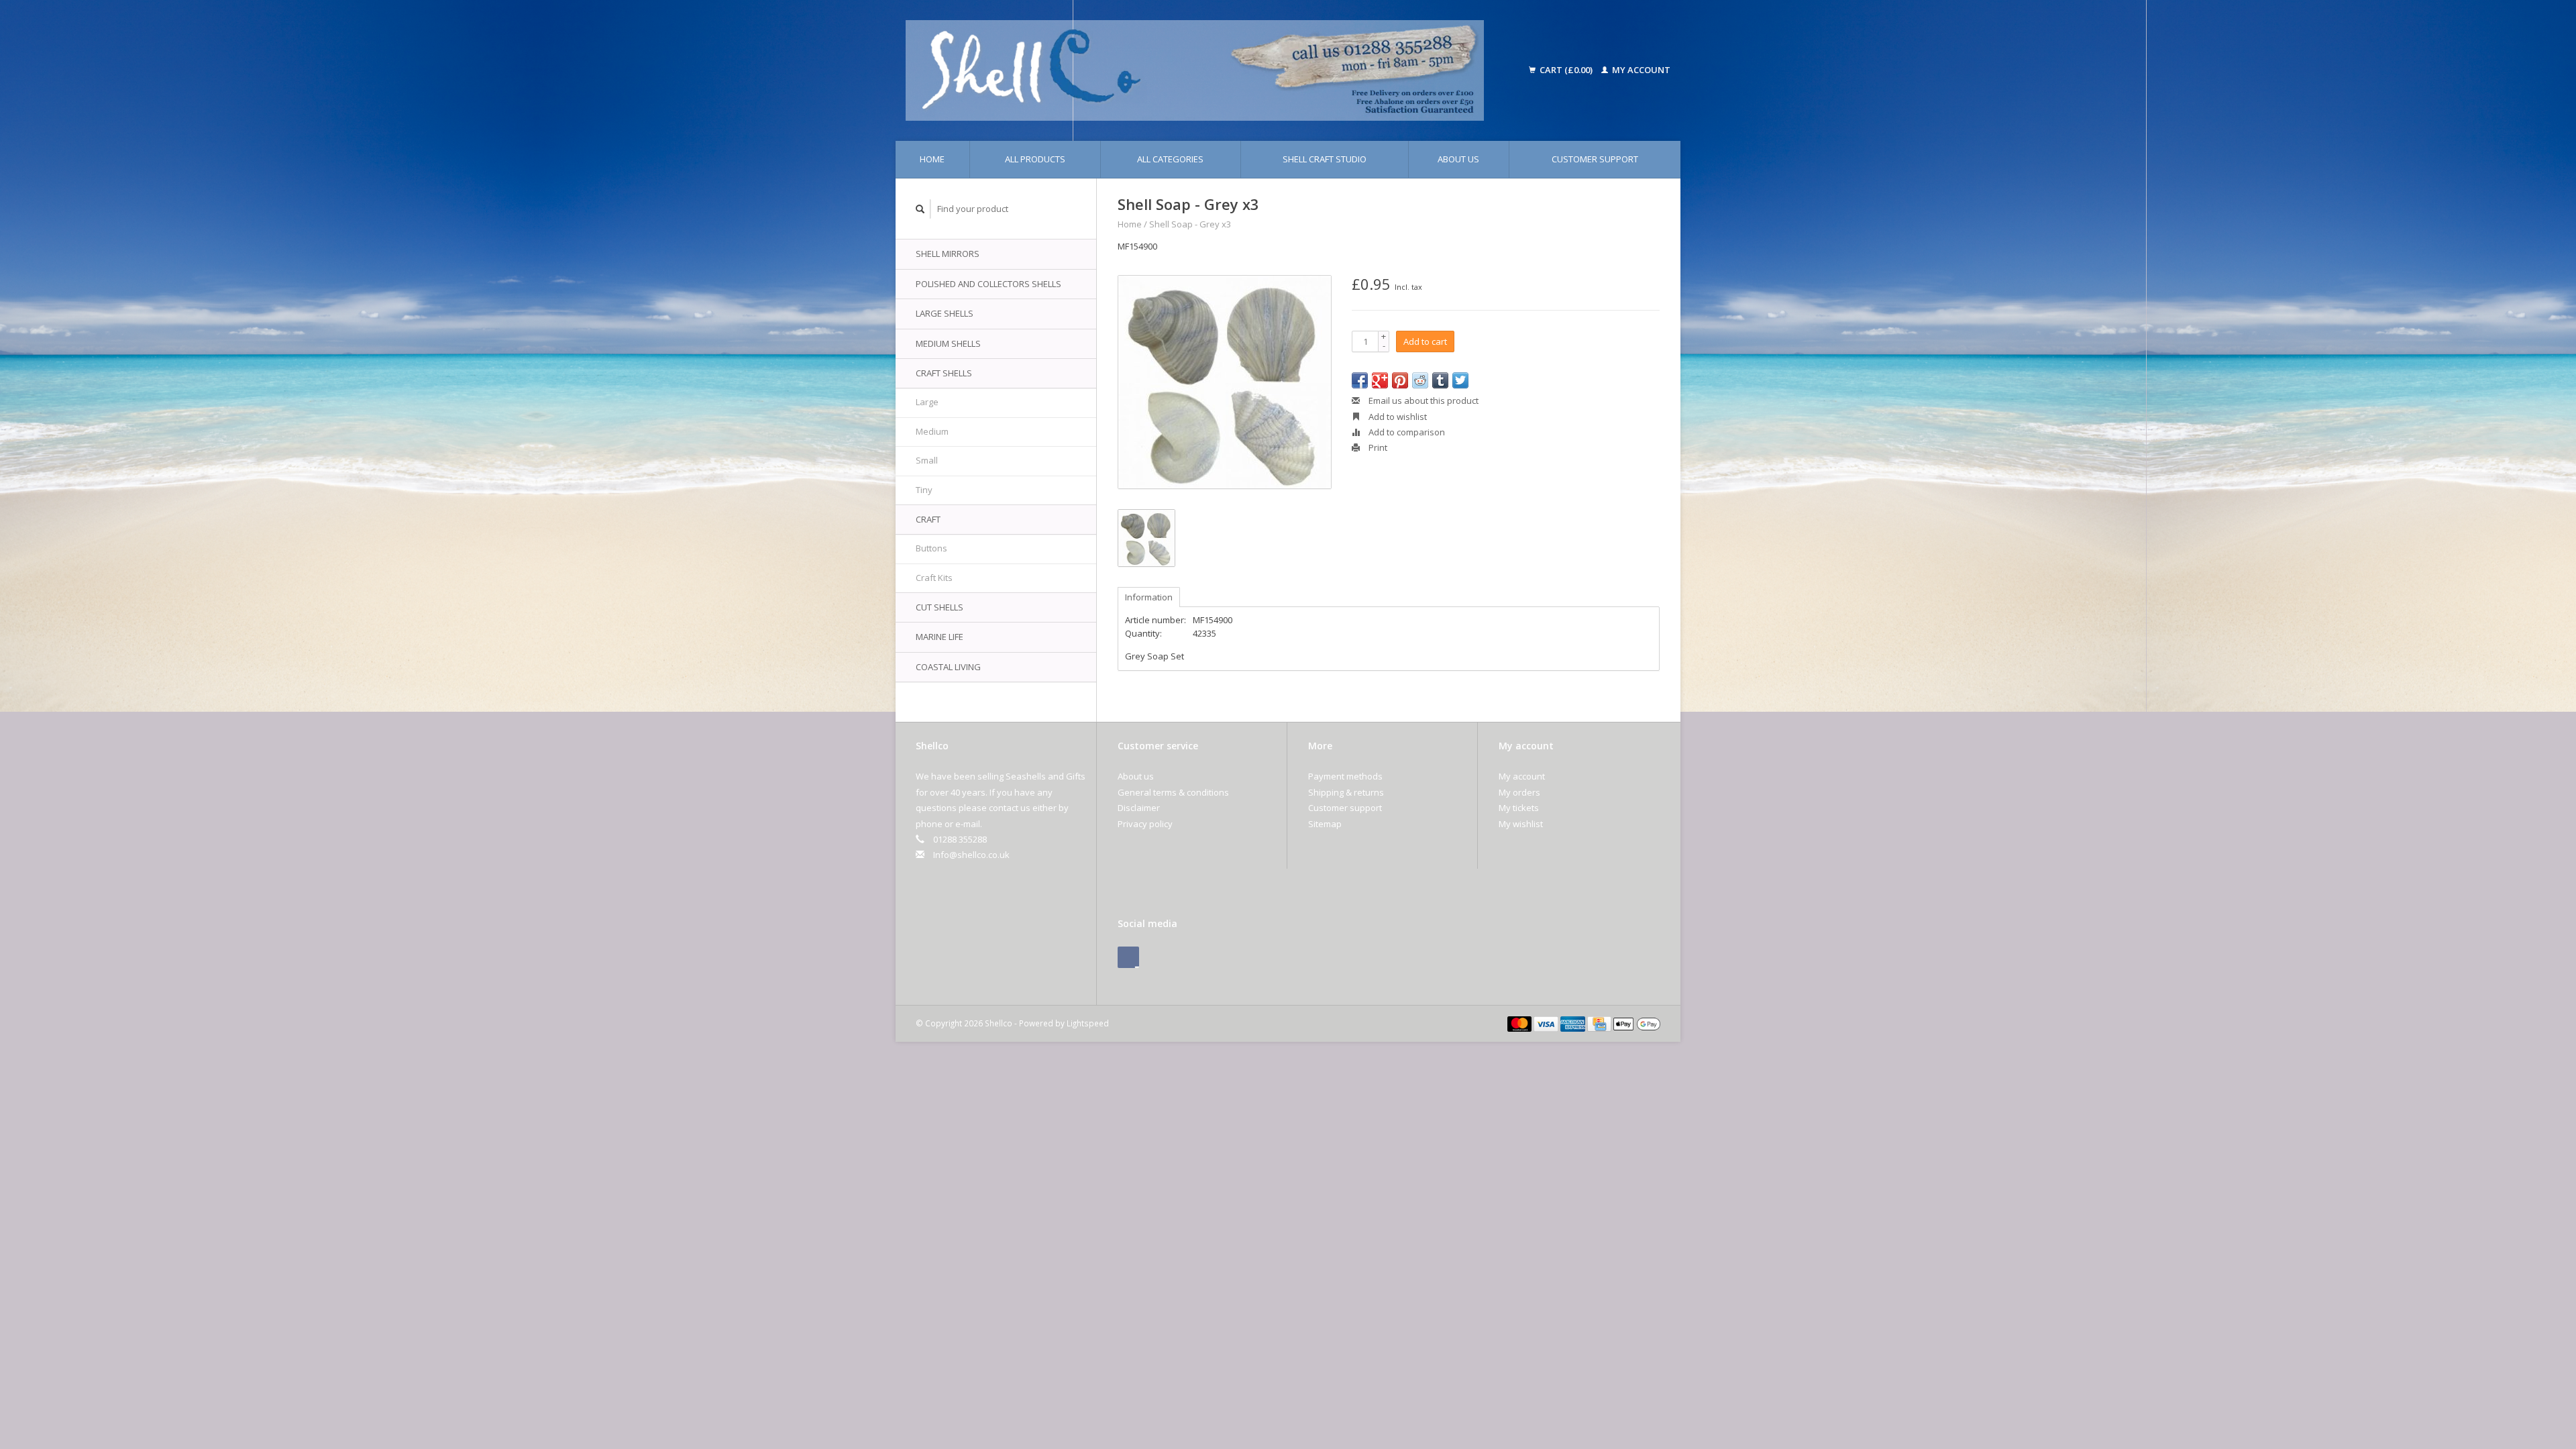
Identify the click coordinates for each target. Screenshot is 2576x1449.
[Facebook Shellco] (1128, 957)
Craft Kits (934, 578)
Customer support (1595, 159)
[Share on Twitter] (1460, 380)
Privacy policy (1145, 824)
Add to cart (1425, 341)
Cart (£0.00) (1566, 70)
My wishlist (1521, 824)
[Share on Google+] (1380, 380)
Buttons (931, 548)
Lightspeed (1088, 1023)
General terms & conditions (1173, 792)
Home (932, 159)
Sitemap (1325, 824)
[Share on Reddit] (1420, 380)
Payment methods (1345, 776)
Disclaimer (1139, 808)
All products (1035, 159)
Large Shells (945, 313)
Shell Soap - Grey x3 (1190, 224)
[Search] (920, 209)
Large (927, 402)
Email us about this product (1423, 400)
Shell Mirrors (948, 254)
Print (1377, 447)
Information (1149, 597)
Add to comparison (1406, 432)
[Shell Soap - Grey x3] (1225, 382)
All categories (1170, 159)
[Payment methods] (1521, 1023)
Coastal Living (948, 667)
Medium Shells (948, 343)
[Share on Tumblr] (1440, 380)
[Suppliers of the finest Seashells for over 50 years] (1213, 70)
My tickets (1519, 808)
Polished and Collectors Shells (988, 284)
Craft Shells (944, 373)
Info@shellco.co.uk (971, 855)
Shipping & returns (1346, 792)
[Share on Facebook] (1360, 380)
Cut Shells (940, 607)
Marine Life (940, 637)
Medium (932, 431)
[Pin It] (1400, 380)
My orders (1519, 792)
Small (927, 460)
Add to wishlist (1397, 417)
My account (1640, 70)
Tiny (924, 490)
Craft (928, 519)
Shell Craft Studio (1325, 159)
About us (1458, 159)
